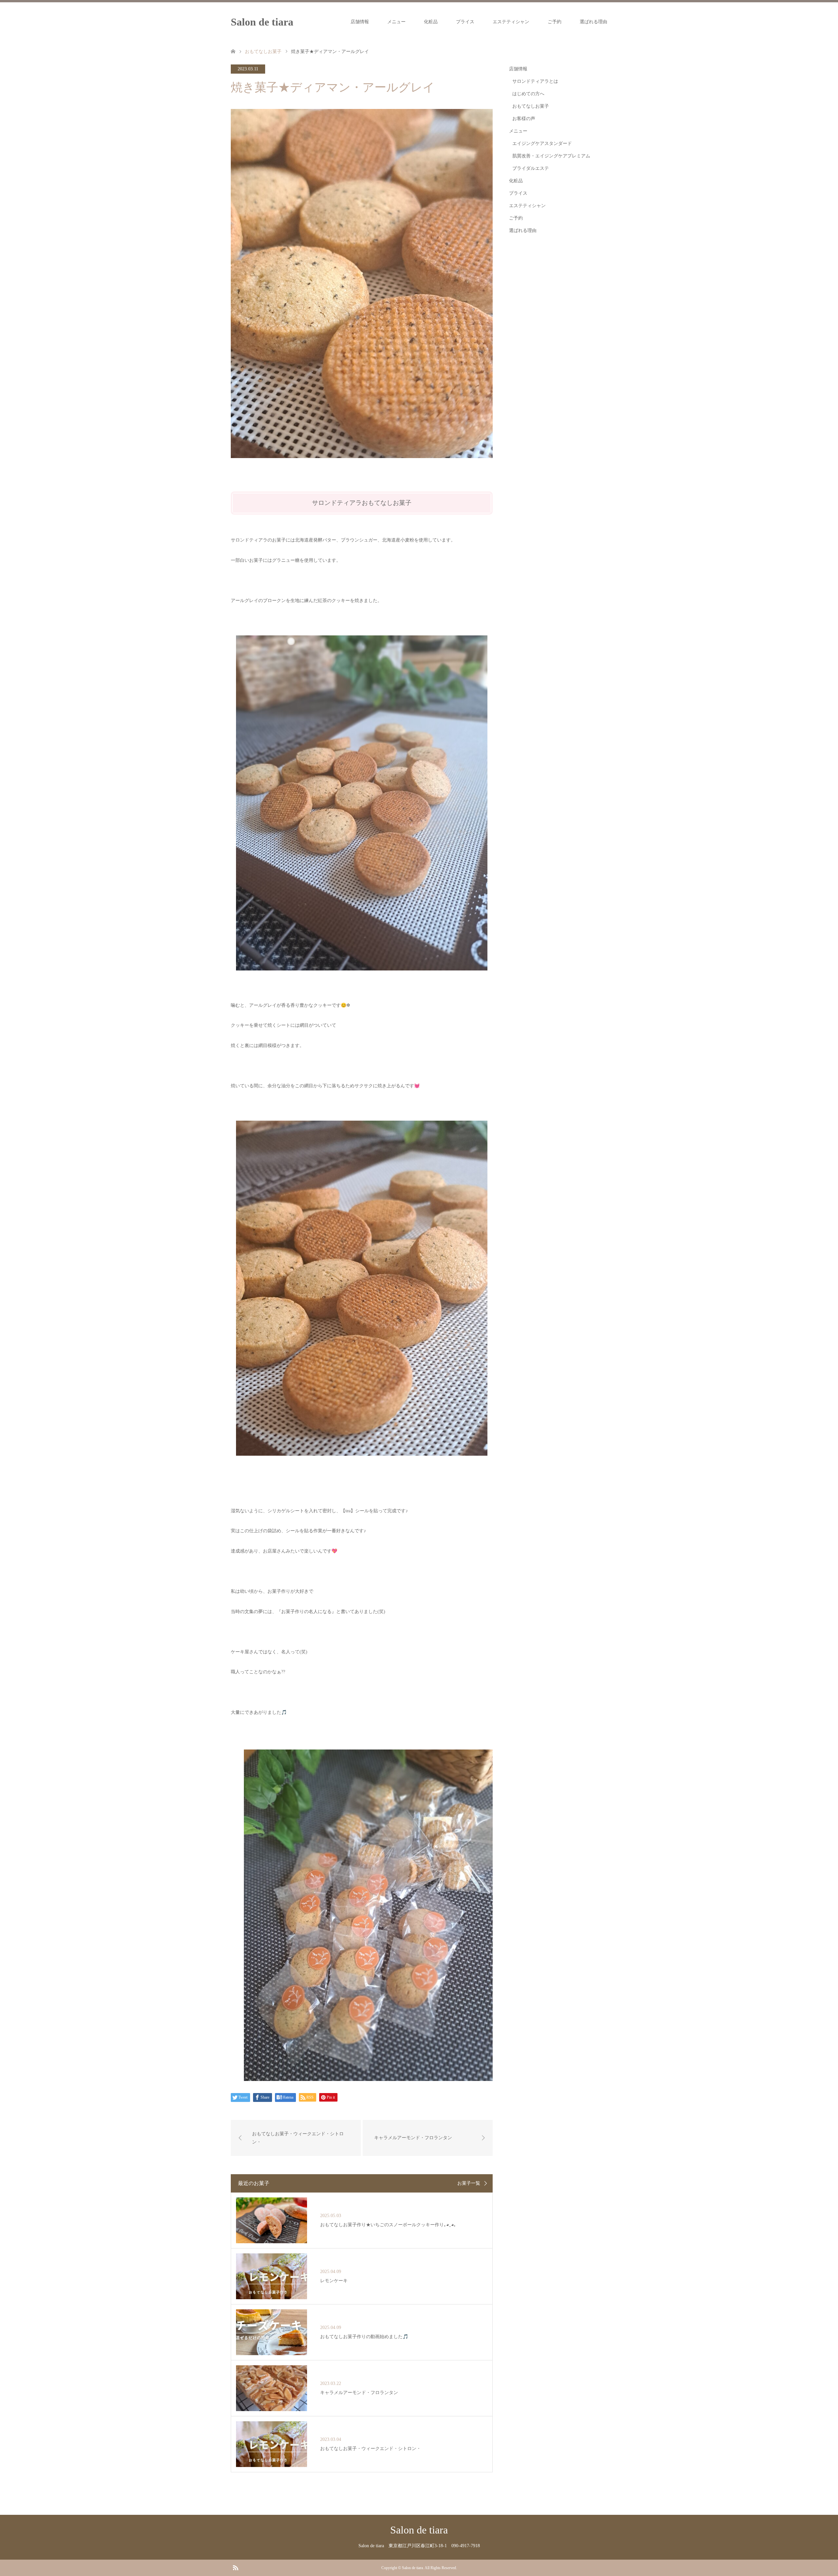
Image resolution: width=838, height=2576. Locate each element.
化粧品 (431, 22)
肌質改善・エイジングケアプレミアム (551, 156)
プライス (465, 22)
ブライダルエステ (531, 168)
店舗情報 (360, 22)
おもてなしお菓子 (531, 106)
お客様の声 (524, 119)
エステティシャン (511, 22)
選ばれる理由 (593, 22)
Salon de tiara (262, 22)
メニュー (396, 22)
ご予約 (555, 22)
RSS (235, 2567)
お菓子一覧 (469, 2183)
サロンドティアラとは (535, 81)
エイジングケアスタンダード (542, 143)
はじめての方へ (528, 94)
